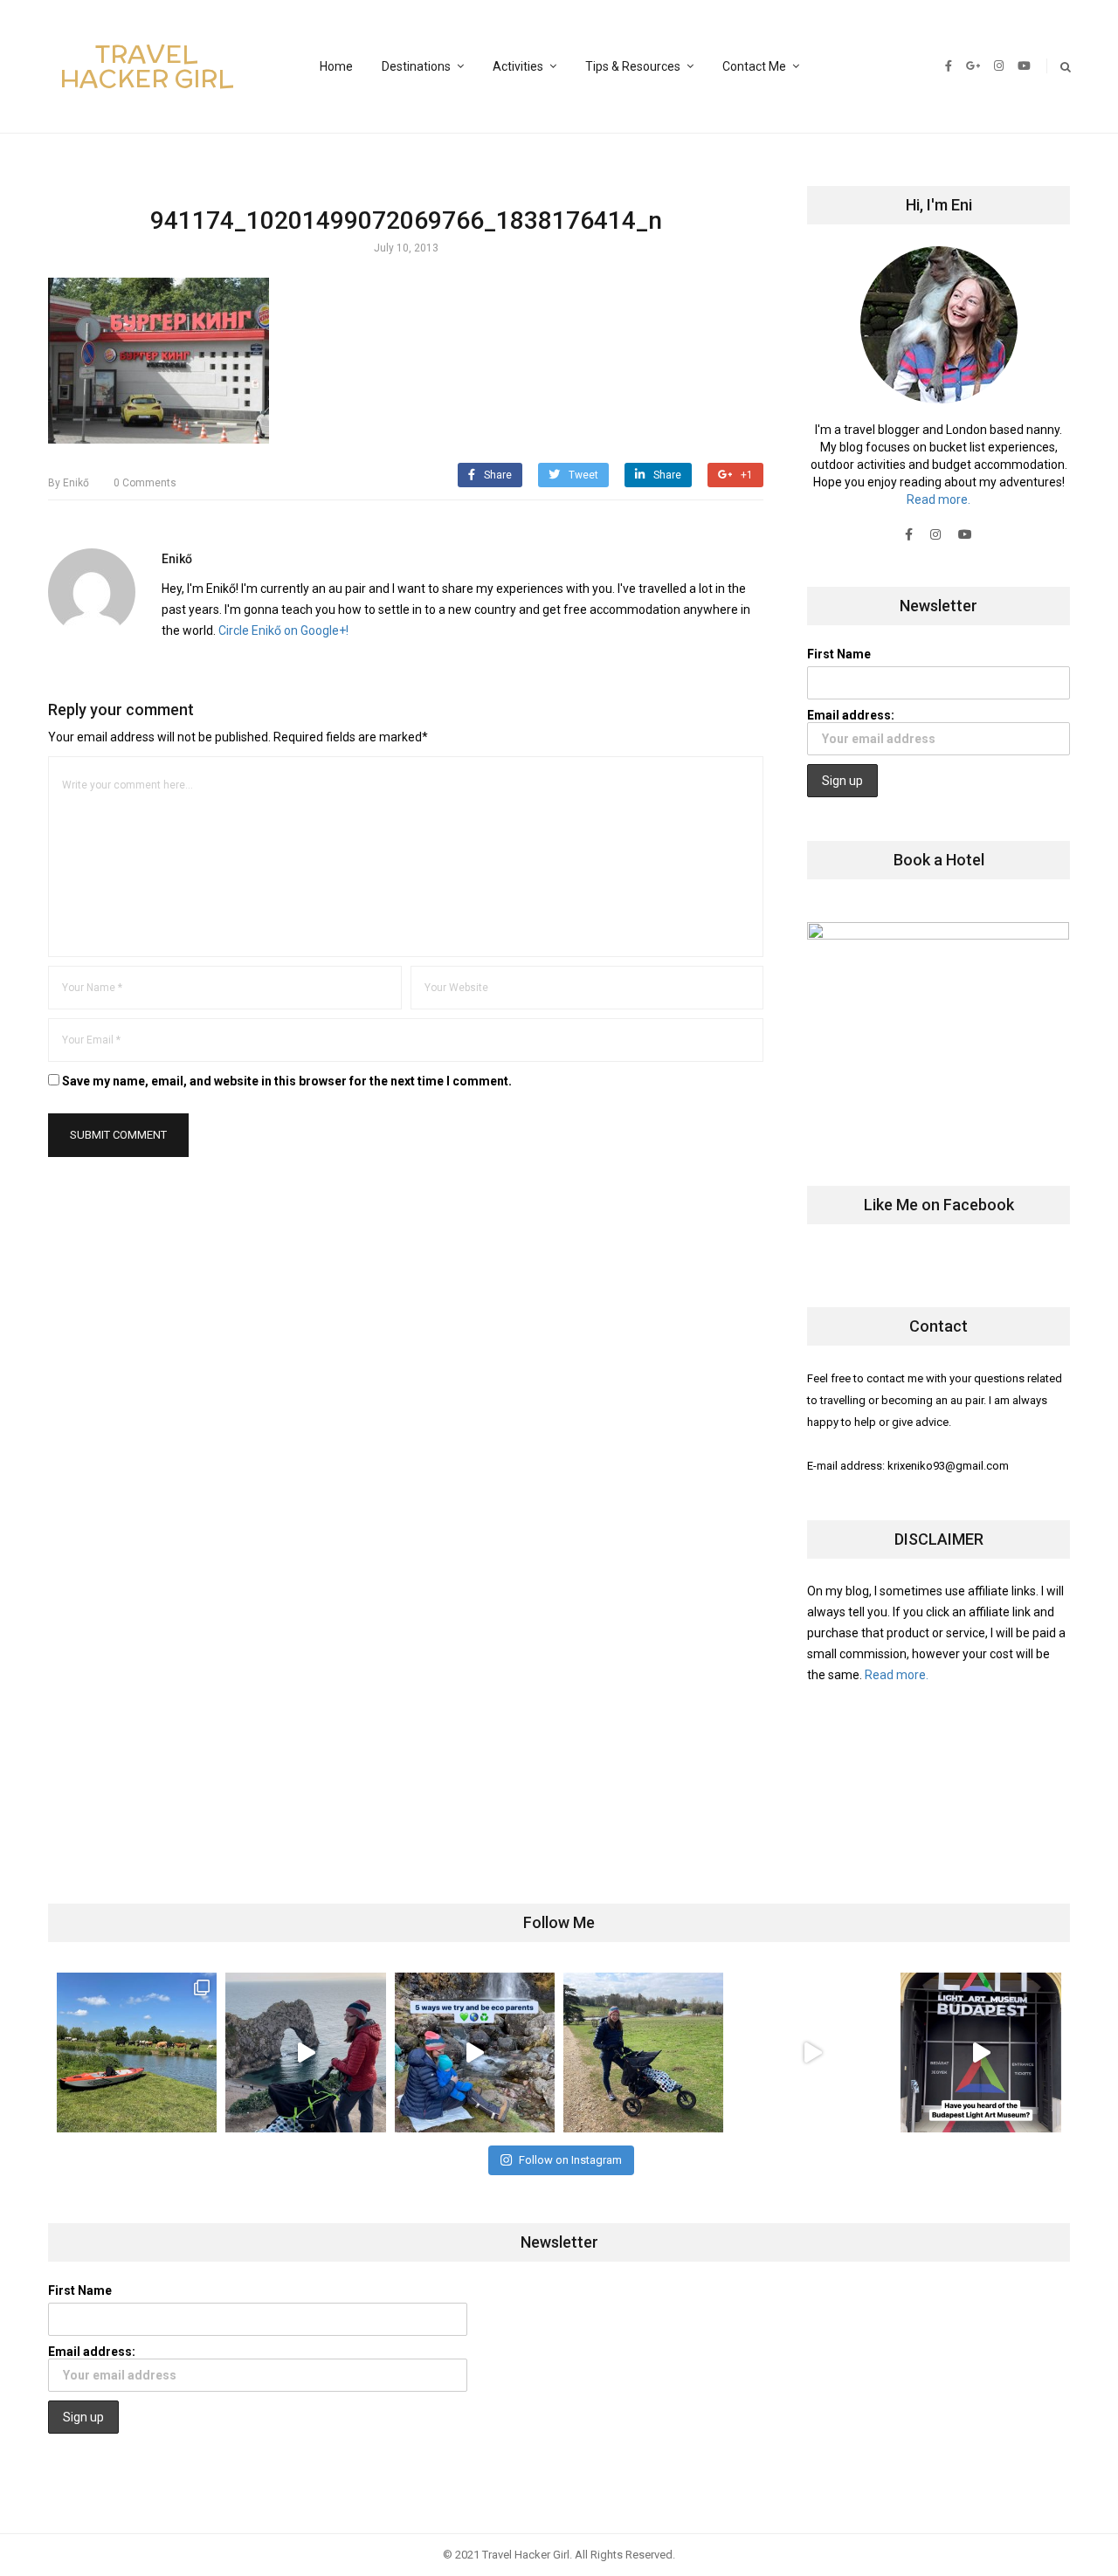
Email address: (851, 715)
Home (336, 66)
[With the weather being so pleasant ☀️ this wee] (137, 2053)
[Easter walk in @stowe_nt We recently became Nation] (643, 2053)
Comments (145, 483)
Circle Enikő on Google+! (283, 630)
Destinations (416, 66)
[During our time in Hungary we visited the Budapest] (980, 2053)
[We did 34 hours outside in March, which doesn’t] (812, 2053)
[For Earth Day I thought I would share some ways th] (475, 2053)
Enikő (69, 483)
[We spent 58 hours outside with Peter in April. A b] (305, 2053)
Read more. (939, 499)
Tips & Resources (633, 66)
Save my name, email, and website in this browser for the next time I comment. (287, 1081)
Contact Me (754, 66)
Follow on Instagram (570, 2160)
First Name (839, 654)
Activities (518, 66)
